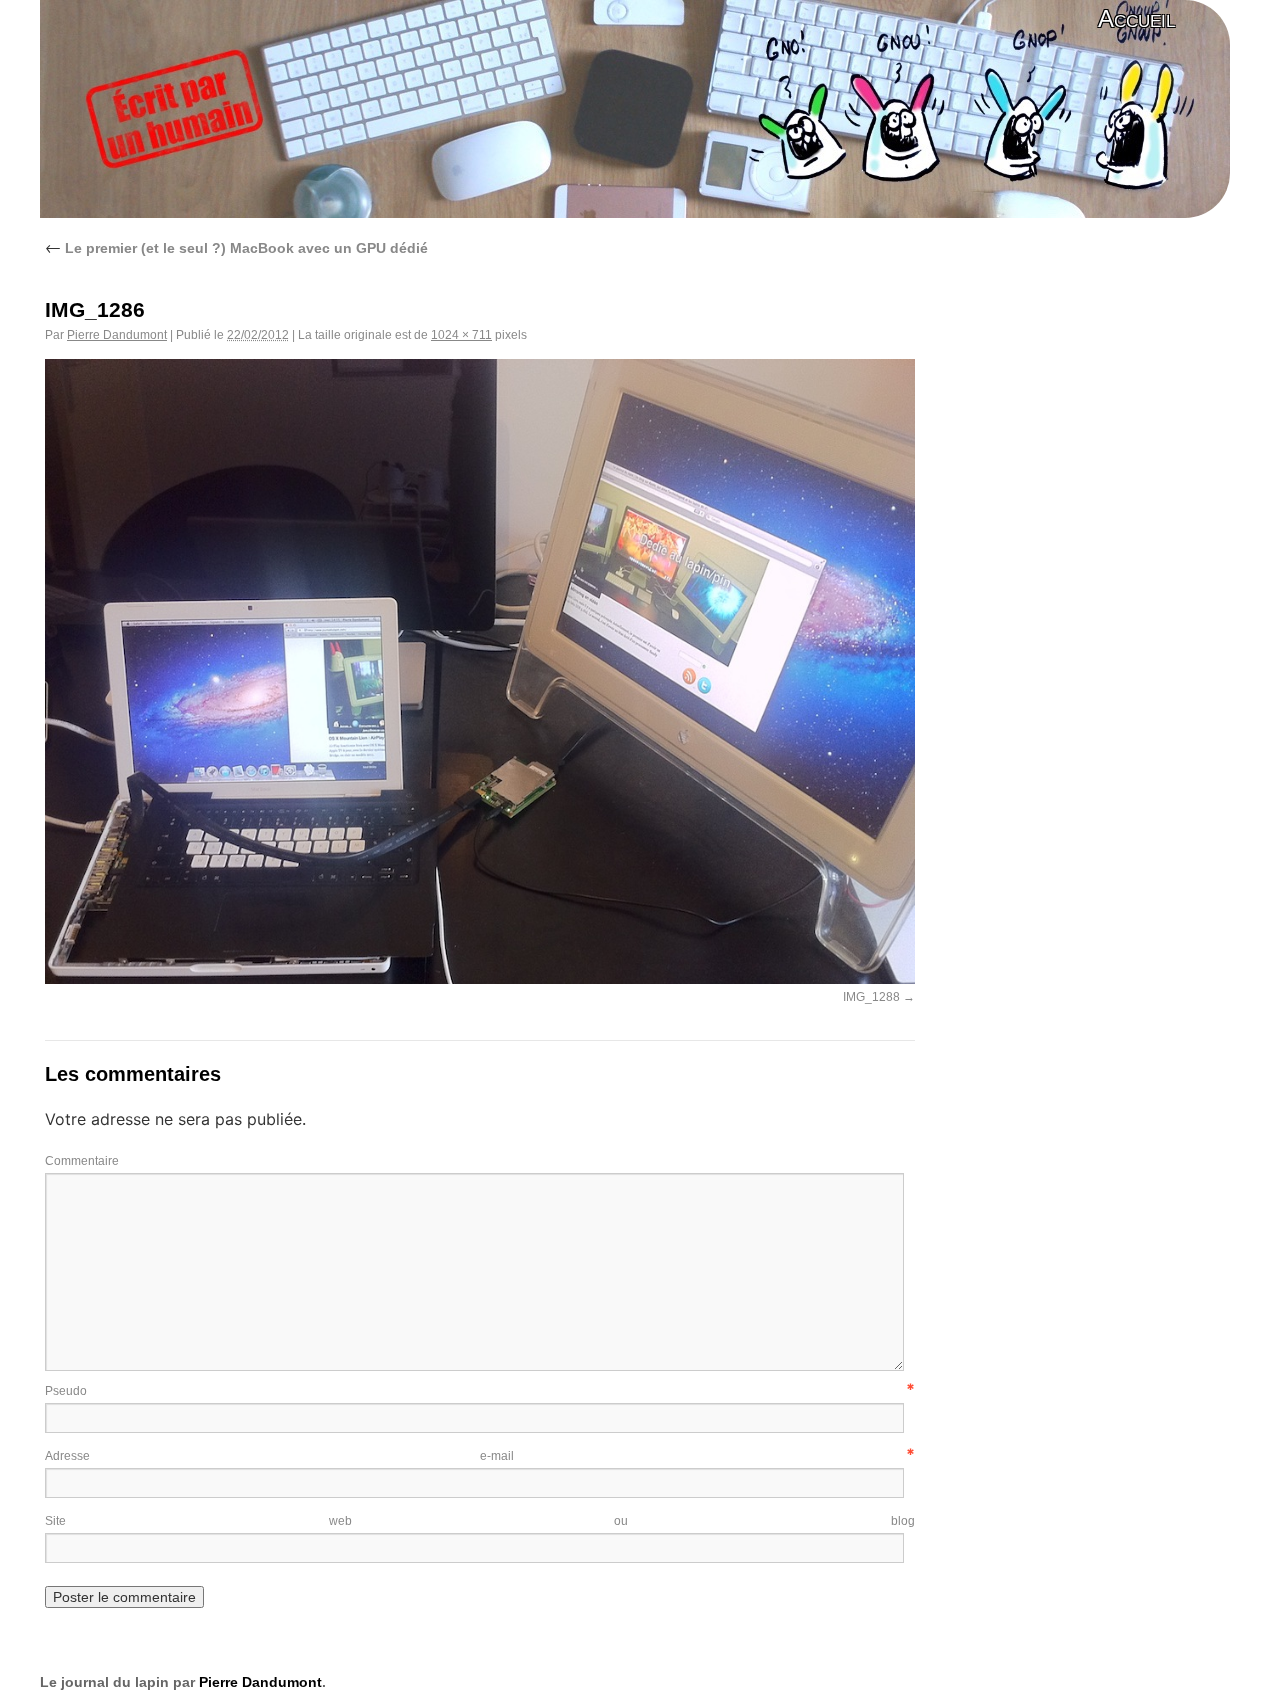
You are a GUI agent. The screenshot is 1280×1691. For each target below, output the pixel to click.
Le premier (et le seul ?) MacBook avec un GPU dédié (236, 248)
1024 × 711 (461, 335)
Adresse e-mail (279, 1456)
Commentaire (82, 1161)
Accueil (1136, 18)
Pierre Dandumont (117, 335)
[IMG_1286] (480, 978)
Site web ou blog (480, 1521)
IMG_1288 (871, 997)
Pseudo (66, 1391)
